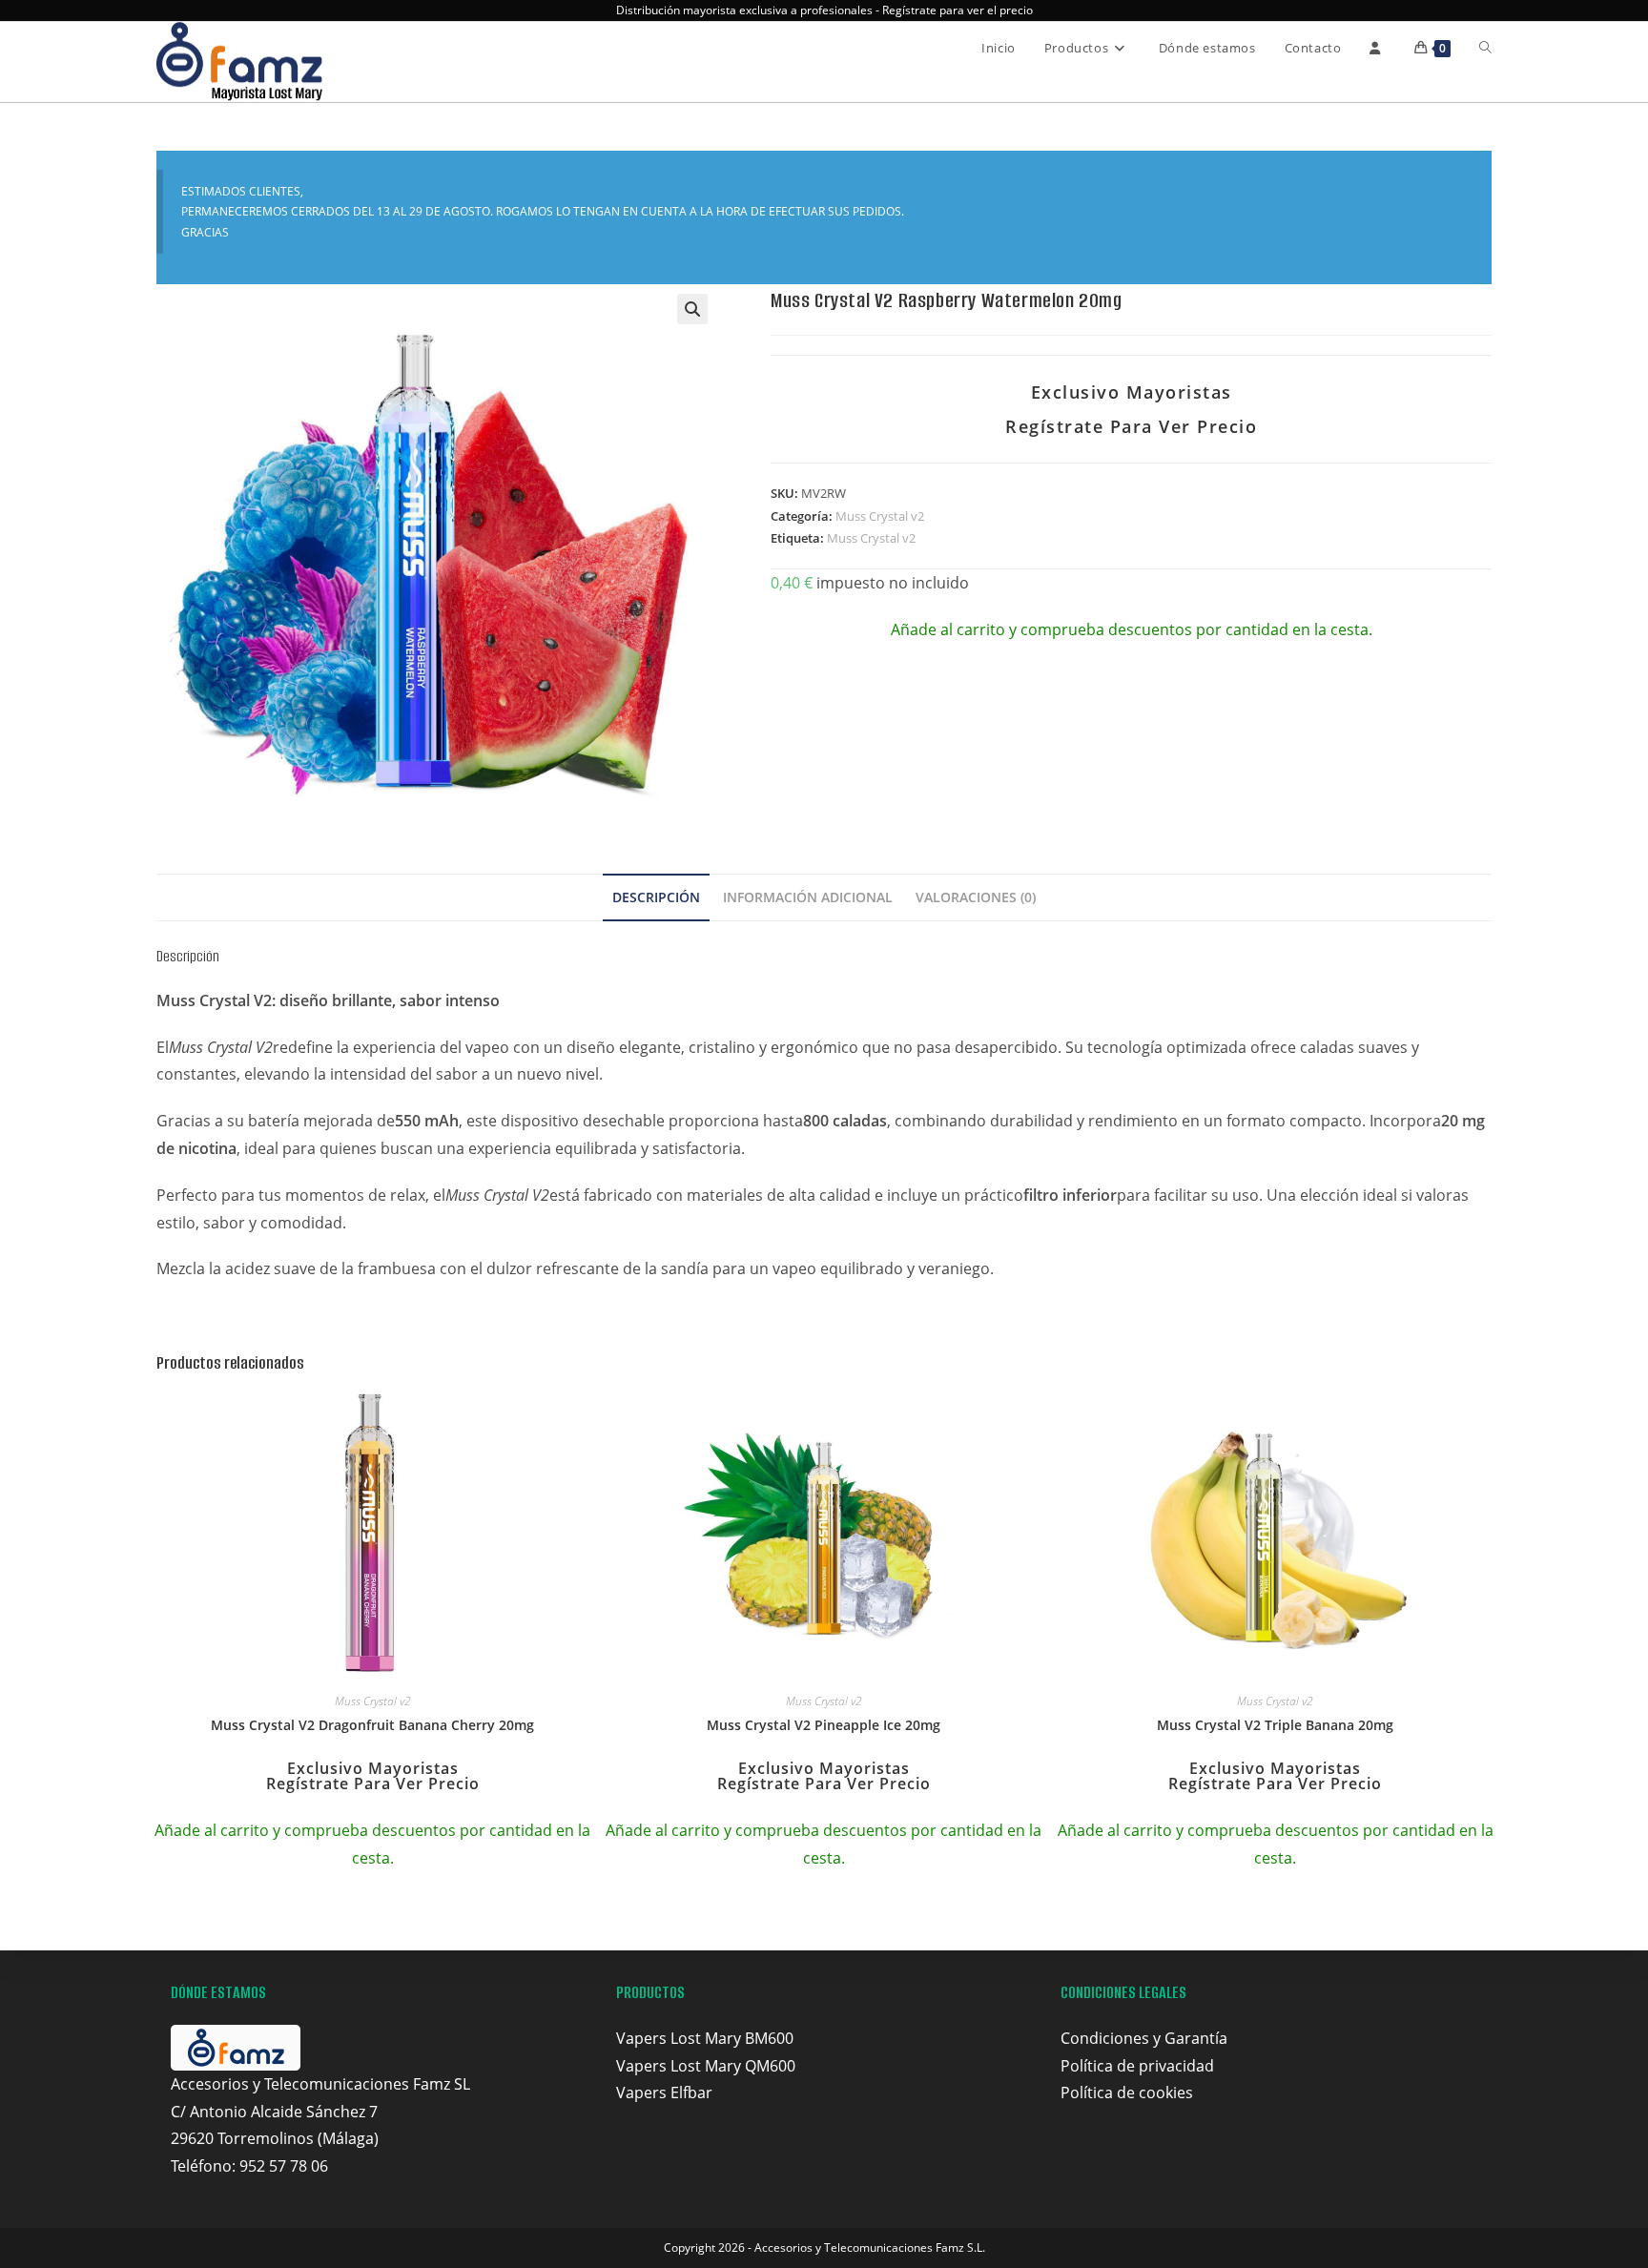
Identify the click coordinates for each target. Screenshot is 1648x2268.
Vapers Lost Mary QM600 (706, 2066)
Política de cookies (1127, 2093)
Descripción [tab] (656, 897)
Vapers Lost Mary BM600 (705, 2038)
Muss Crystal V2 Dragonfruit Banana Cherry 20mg (372, 1725)
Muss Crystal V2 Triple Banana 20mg (1275, 1725)
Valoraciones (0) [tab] (976, 897)
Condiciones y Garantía (1144, 2038)
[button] (692, 309)
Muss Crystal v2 (880, 516)
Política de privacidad (1137, 2066)
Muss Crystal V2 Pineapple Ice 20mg (824, 1725)
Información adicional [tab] (808, 897)
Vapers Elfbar (664, 2093)
